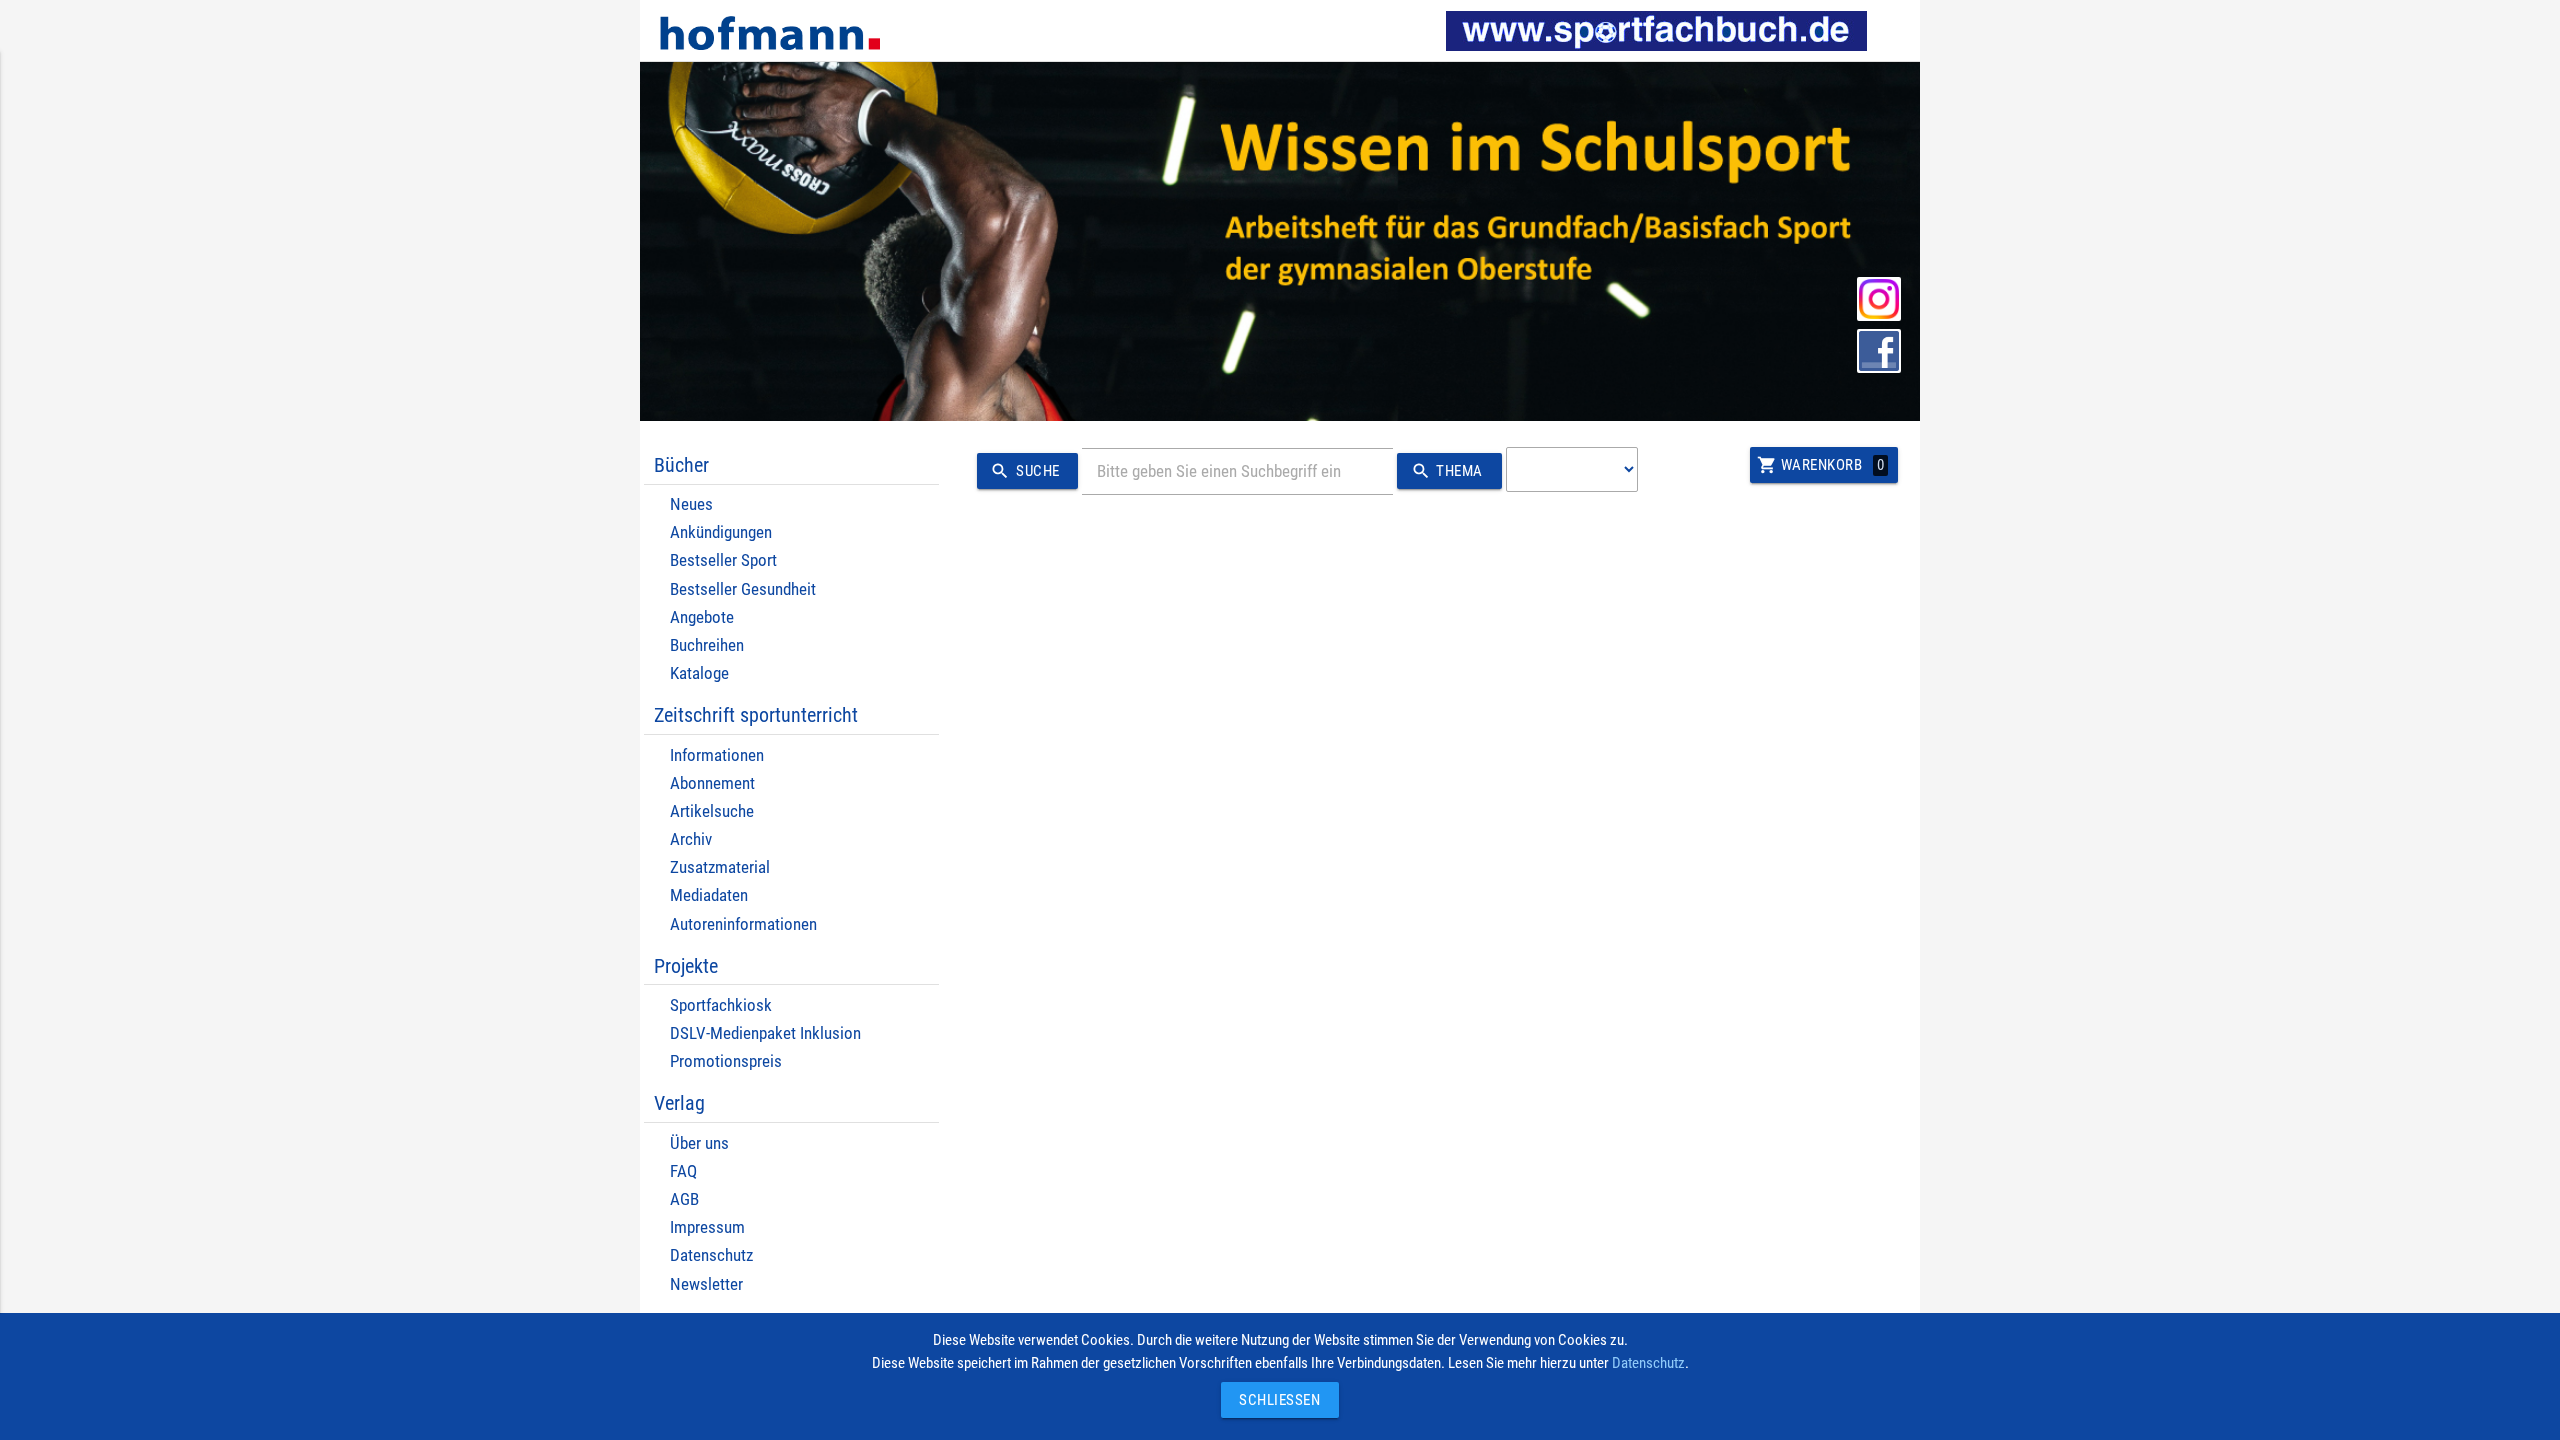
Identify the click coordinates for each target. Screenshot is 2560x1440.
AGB (684, 1199)
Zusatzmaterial (720, 867)
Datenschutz (711, 1255)
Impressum (707, 1227)
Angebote (702, 617)
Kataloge (699, 673)
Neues (691, 504)
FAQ (683, 1171)
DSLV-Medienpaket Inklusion (765, 1033)
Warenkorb (1820, 465)
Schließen (1275, 1400)
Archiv (691, 839)
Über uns (699, 1143)
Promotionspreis (726, 1061)
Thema (1447, 471)
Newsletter (706, 1284)
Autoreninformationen (743, 924)
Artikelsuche (712, 811)
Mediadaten (709, 895)
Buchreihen (707, 645)
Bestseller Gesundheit (743, 589)
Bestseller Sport (723, 560)
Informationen (717, 755)
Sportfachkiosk (721, 1005)
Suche (1024, 471)
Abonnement (712, 783)
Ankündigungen (721, 532)
